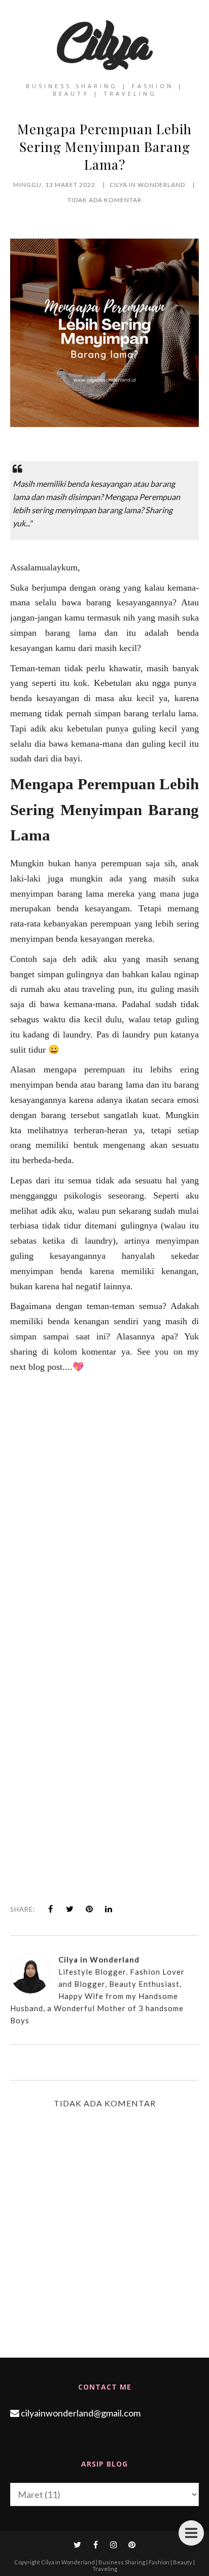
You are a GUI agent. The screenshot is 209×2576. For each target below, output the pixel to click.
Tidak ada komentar (104, 200)
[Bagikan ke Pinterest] (89, 1909)
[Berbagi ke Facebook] (51, 1909)
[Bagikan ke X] (70, 1909)
